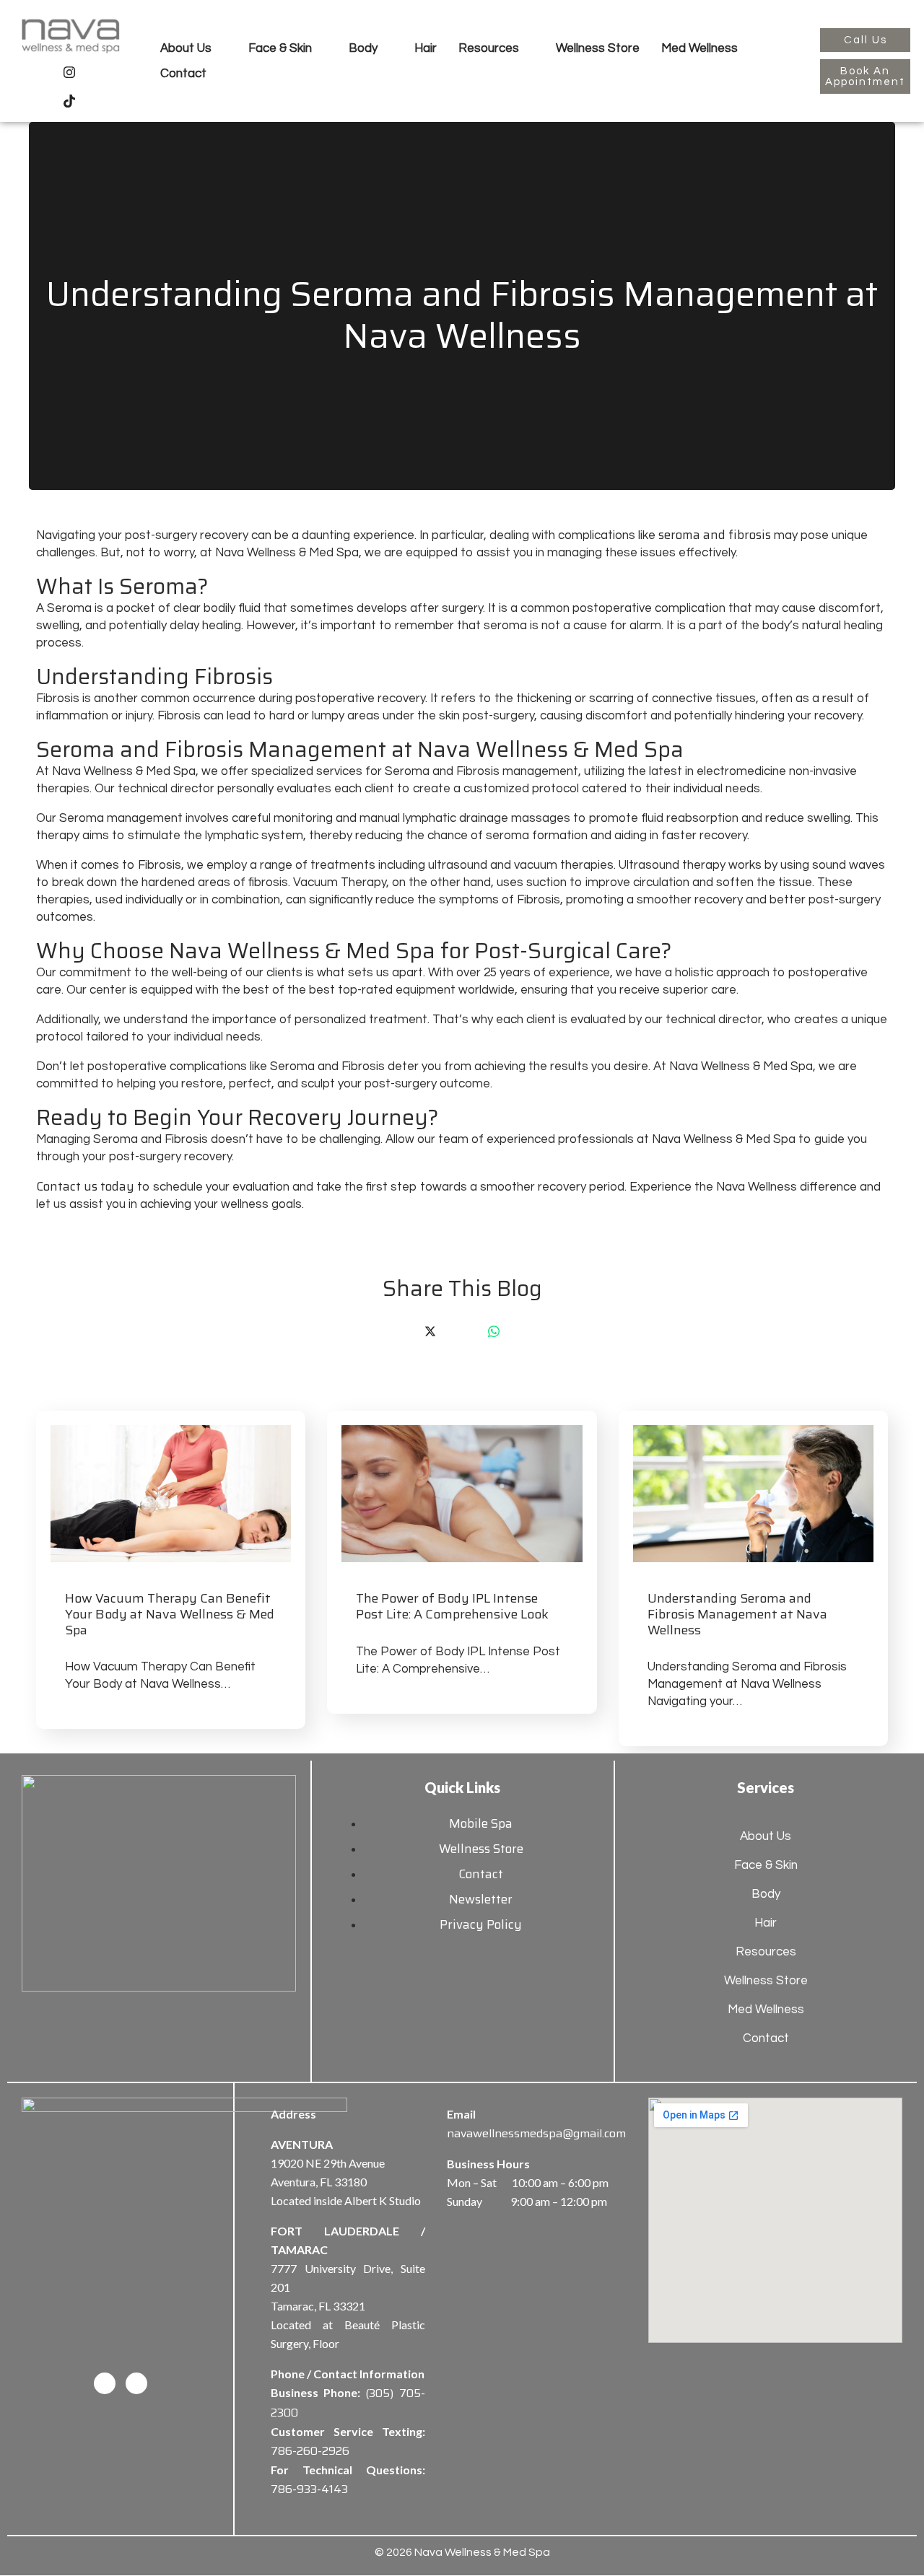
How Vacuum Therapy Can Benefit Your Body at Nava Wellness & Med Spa (170, 1614)
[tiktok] (69, 100)
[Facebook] (38, 71)
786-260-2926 (310, 2451)
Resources (489, 48)
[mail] (526, 1331)
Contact (183, 74)
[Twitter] (430, 1331)
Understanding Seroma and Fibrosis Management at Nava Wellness (737, 1614)
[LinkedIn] (462, 1331)
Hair (426, 48)
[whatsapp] (494, 1331)
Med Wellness (699, 48)
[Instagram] (69, 71)
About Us (186, 48)
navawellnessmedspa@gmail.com (536, 2133)
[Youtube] (101, 71)
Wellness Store (598, 48)
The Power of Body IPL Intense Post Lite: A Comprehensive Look (452, 1606)
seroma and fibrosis (715, 535)
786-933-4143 (309, 2489)
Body (363, 48)
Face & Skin (280, 48)
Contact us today (85, 1186)
